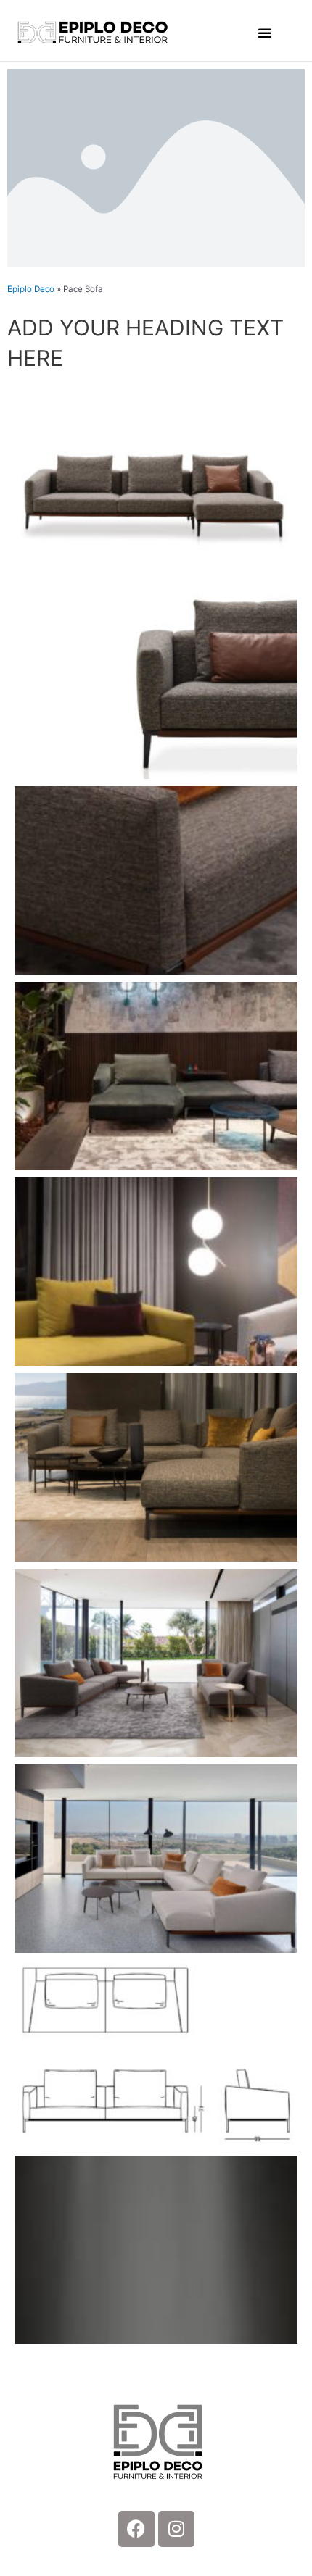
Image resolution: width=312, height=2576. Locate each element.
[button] (265, 33)
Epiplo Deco (31, 289)
